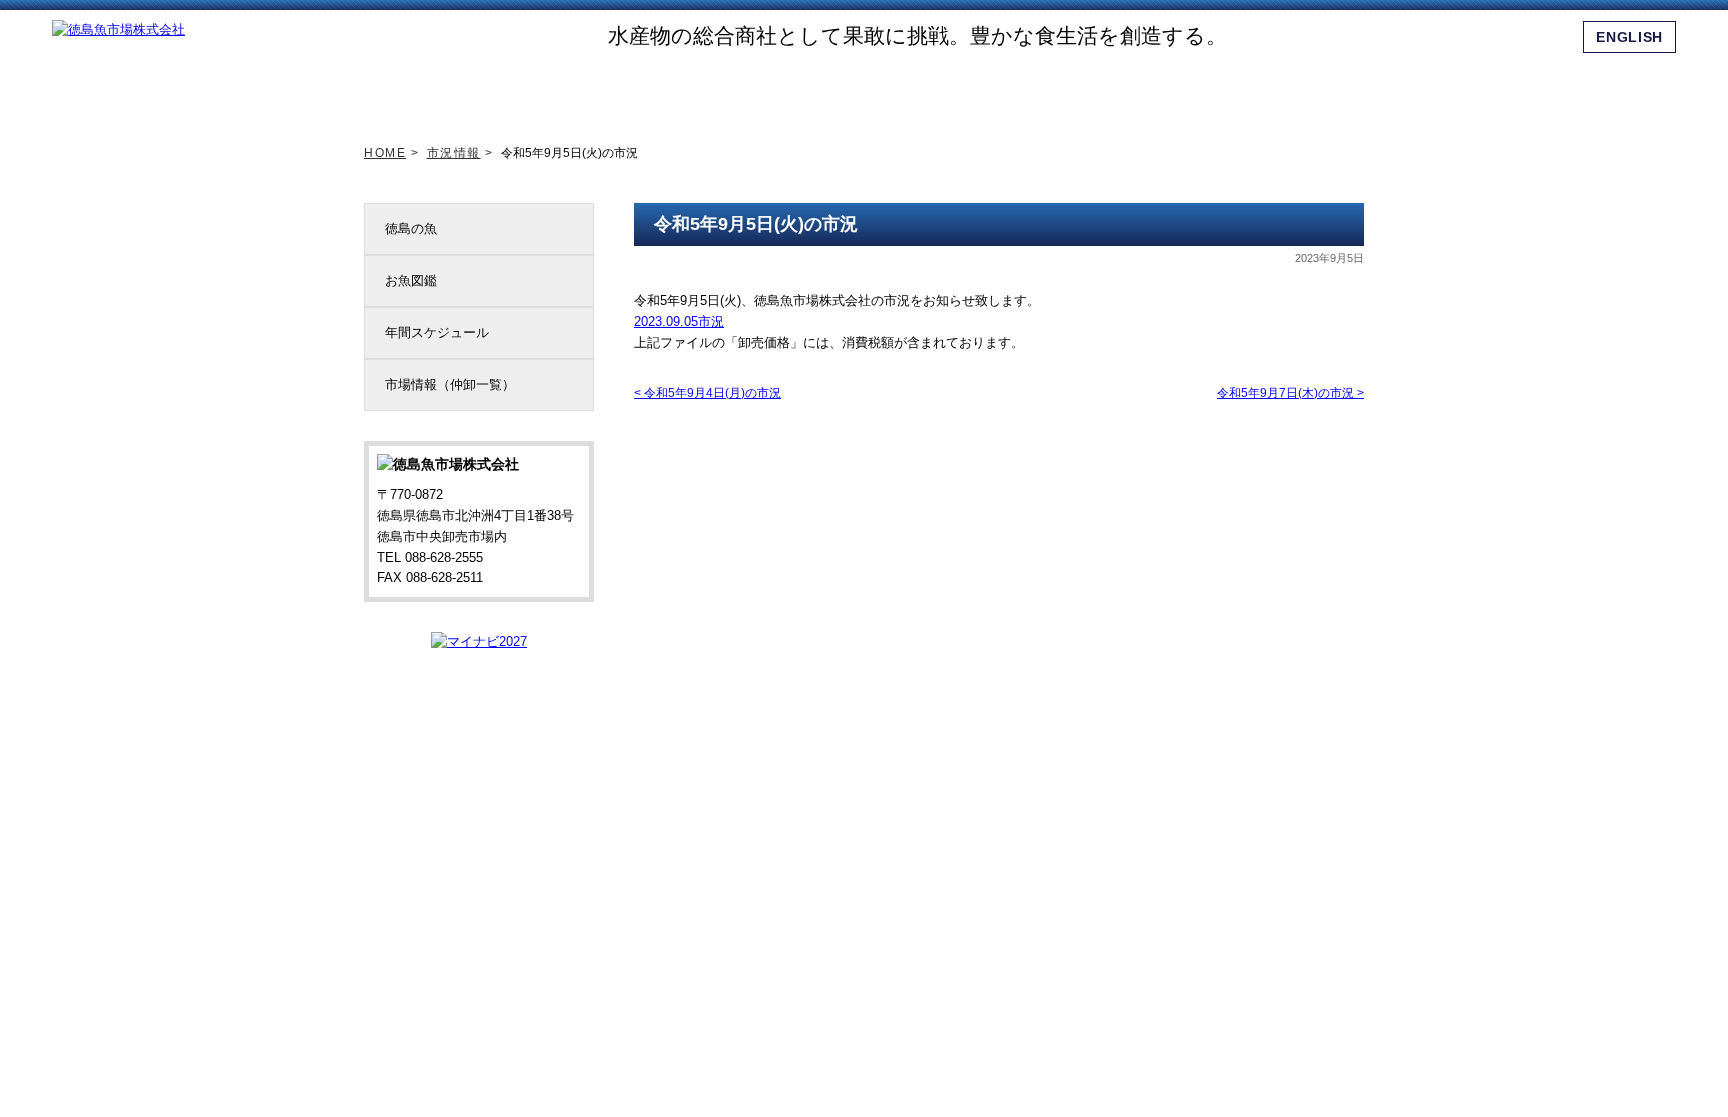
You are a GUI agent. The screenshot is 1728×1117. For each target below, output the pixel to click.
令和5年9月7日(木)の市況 (1290, 393)
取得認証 (878, 89)
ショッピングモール (1212, 89)
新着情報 (545, 89)
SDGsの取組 (767, 89)
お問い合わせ (1323, 89)
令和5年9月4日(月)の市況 (707, 393)
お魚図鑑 (411, 280)
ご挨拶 (656, 89)
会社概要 (1101, 89)
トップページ (434, 89)
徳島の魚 (411, 228)
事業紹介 (990, 89)
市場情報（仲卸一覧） (450, 384)
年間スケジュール (437, 332)
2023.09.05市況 (679, 321)
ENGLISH (1629, 37)
